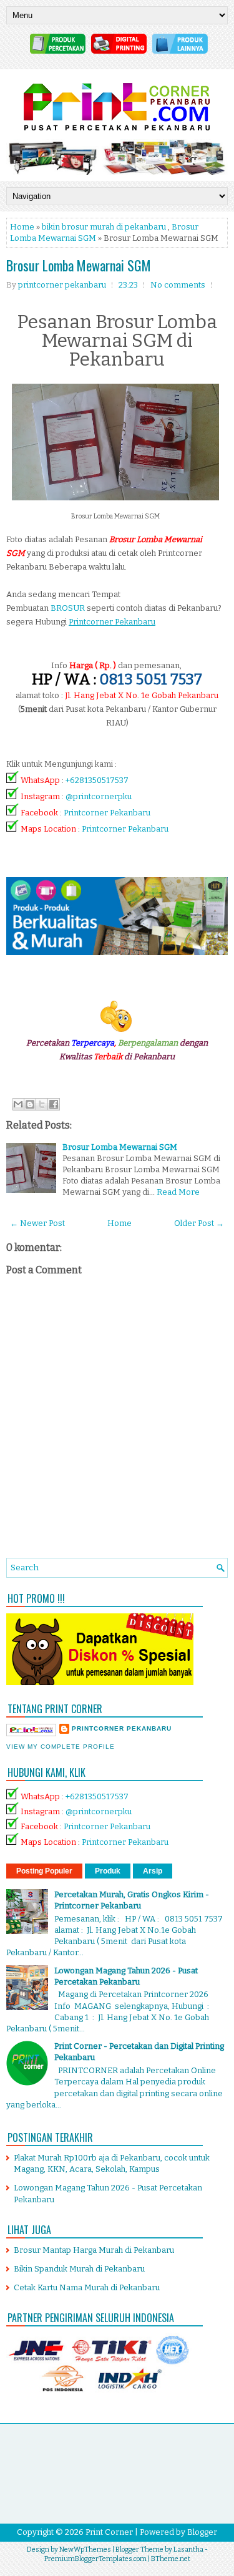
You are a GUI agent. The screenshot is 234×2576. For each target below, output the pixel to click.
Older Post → (199, 1223)
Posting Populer (44, 1871)
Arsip (153, 1871)
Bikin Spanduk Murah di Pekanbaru (79, 2269)
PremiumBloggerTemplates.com (95, 2559)
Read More (178, 1192)
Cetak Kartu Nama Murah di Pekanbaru (87, 2287)
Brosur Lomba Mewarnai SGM (79, 265)
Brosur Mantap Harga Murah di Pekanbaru (94, 2250)
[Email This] (18, 1104)
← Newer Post (37, 1223)
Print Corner (109, 2532)
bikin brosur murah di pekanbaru (104, 227)
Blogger (202, 2532)
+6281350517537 (97, 780)
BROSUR (68, 608)
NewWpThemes (85, 2549)
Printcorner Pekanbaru (107, 813)
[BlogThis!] (30, 1104)
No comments (178, 285)
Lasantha (188, 2549)
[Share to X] (42, 1104)
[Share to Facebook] (54, 1104)
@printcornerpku (99, 796)
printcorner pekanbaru (122, 1728)
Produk (108, 1871)
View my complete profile (61, 1747)
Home (22, 227)
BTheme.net (171, 2559)
